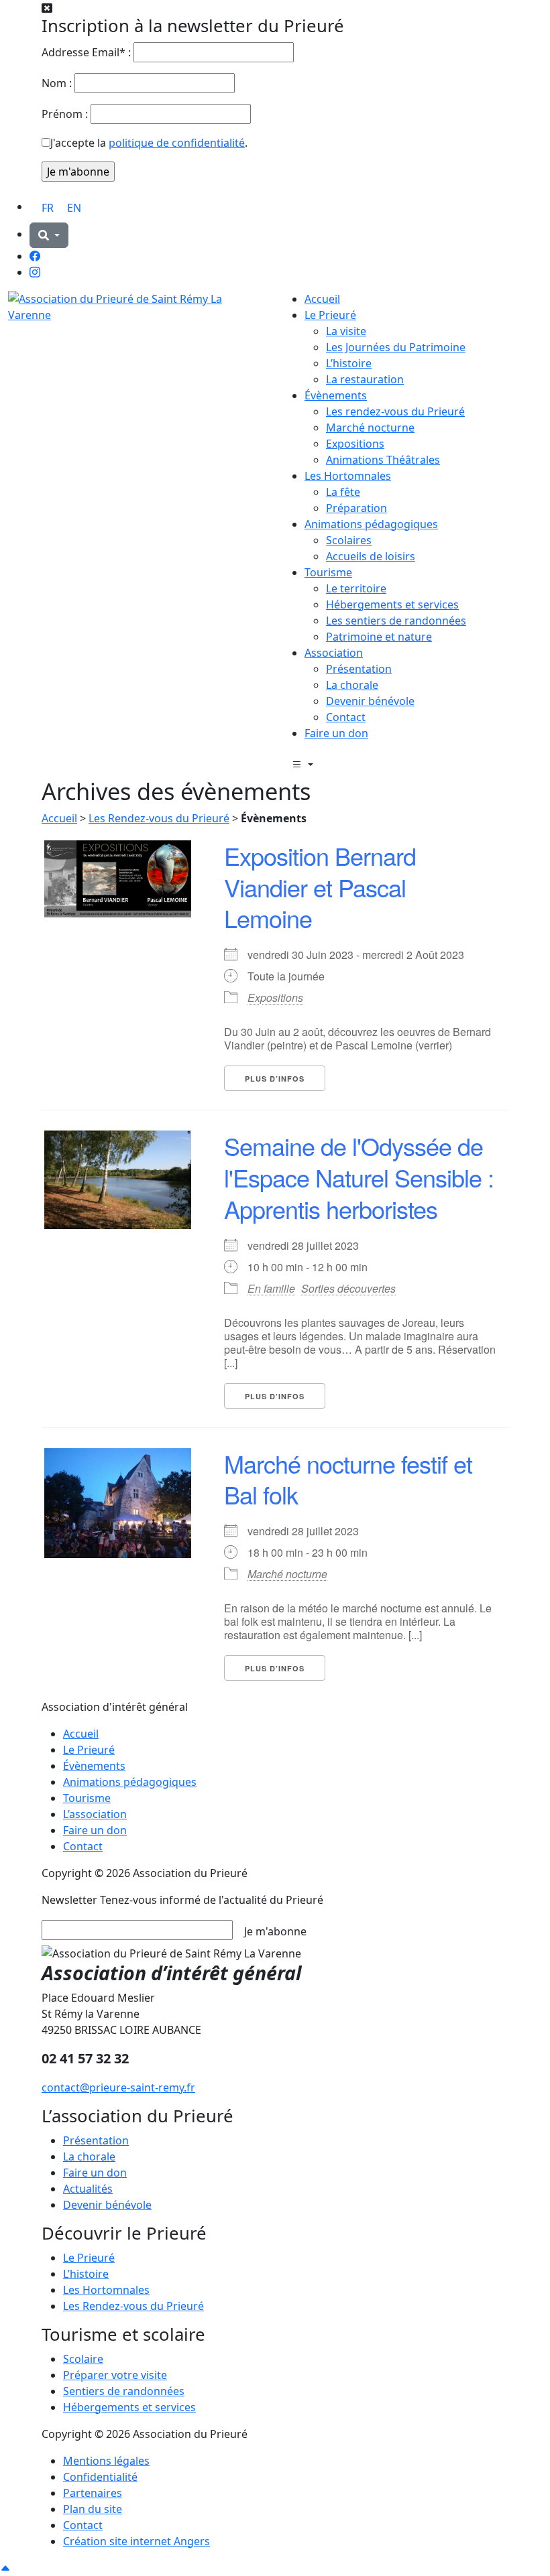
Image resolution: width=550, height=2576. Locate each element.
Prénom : (65, 114)
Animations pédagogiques (371, 524)
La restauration (365, 379)
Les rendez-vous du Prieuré (395, 411)
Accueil (322, 299)
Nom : (57, 83)
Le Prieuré (330, 315)
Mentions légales (106, 2461)
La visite (346, 331)
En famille (271, 1288)
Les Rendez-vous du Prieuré (159, 818)
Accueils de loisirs (371, 556)
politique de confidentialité (177, 143)
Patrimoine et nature (379, 637)
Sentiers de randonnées (124, 2391)
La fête (343, 492)
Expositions (355, 444)
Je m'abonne (275, 1931)
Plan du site (93, 2509)
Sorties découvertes (348, 1288)
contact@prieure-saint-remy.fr (118, 2087)
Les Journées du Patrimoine (396, 347)
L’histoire (349, 363)
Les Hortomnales (348, 476)
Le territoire (356, 588)
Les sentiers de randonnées (396, 621)
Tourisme (328, 572)
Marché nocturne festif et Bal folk (348, 1479)
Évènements (336, 395)
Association (334, 653)
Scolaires (349, 540)
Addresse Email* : (86, 52)
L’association (95, 1814)
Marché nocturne (370, 428)
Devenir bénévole (370, 701)
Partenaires (93, 2493)
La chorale (352, 685)
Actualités (88, 2189)
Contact (346, 717)
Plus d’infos (275, 1079)
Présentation (359, 669)
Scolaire (83, 2359)
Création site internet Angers (136, 2541)
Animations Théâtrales (383, 460)
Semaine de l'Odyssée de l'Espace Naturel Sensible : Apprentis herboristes (359, 1177)
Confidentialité (100, 2477)
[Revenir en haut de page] (5, 2568)
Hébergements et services (392, 604)
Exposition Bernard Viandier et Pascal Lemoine (320, 887)
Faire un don (336, 733)
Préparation (356, 508)
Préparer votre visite (115, 2375)
